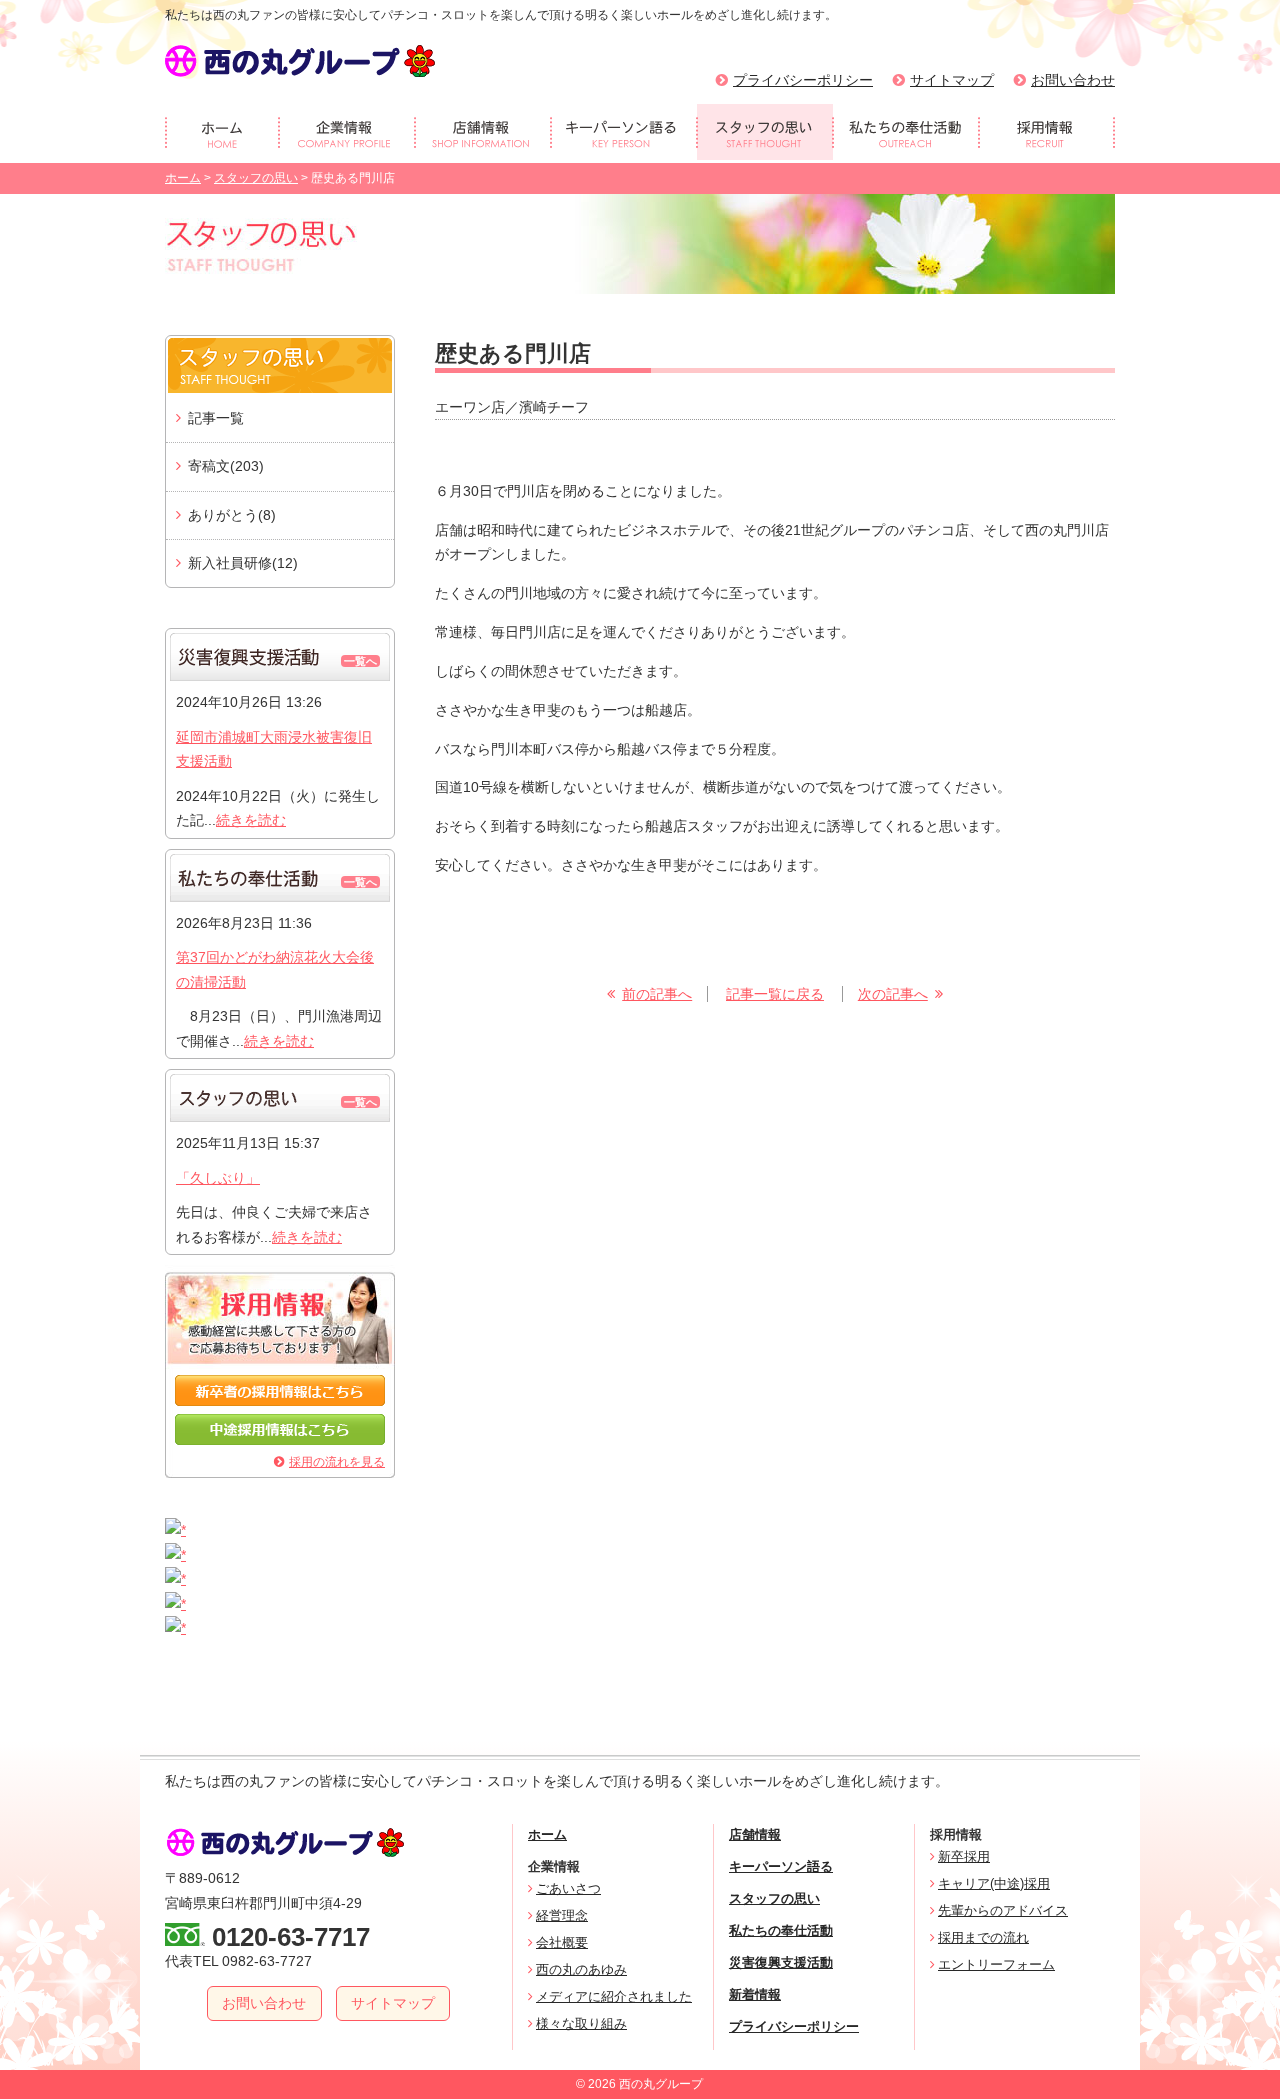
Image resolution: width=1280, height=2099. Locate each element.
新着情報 (755, 1994)
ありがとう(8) (232, 515)
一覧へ (360, 661)
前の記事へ (657, 994)
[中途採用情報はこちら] (280, 1440)
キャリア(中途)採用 (994, 1883)
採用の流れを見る (337, 1462)
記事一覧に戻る (775, 994)
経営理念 (562, 1915)
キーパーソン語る (781, 1866)
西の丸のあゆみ (581, 1969)
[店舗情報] (483, 132)
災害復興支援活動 (781, 1962)
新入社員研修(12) (243, 563)
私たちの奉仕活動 (781, 1930)
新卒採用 (964, 1856)
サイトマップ (952, 80)
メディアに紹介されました (614, 1996)
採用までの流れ (983, 1937)
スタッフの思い (256, 178)
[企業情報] (347, 132)
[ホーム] (222, 132)
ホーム (183, 178)
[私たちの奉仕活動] (906, 132)
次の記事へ (893, 994)
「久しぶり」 (218, 1178)
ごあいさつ (568, 1888)
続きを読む (251, 820)
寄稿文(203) (226, 466)
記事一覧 (216, 418)
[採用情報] (1047, 132)
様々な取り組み (581, 2023)
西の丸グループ (300, 61)
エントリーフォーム (996, 1964)
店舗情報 (755, 1834)
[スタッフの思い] (765, 132)
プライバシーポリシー (803, 80)
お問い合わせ (1073, 80)
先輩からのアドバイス (1003, 1910)
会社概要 (562, 1942)
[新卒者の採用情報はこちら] (280, 1401)
